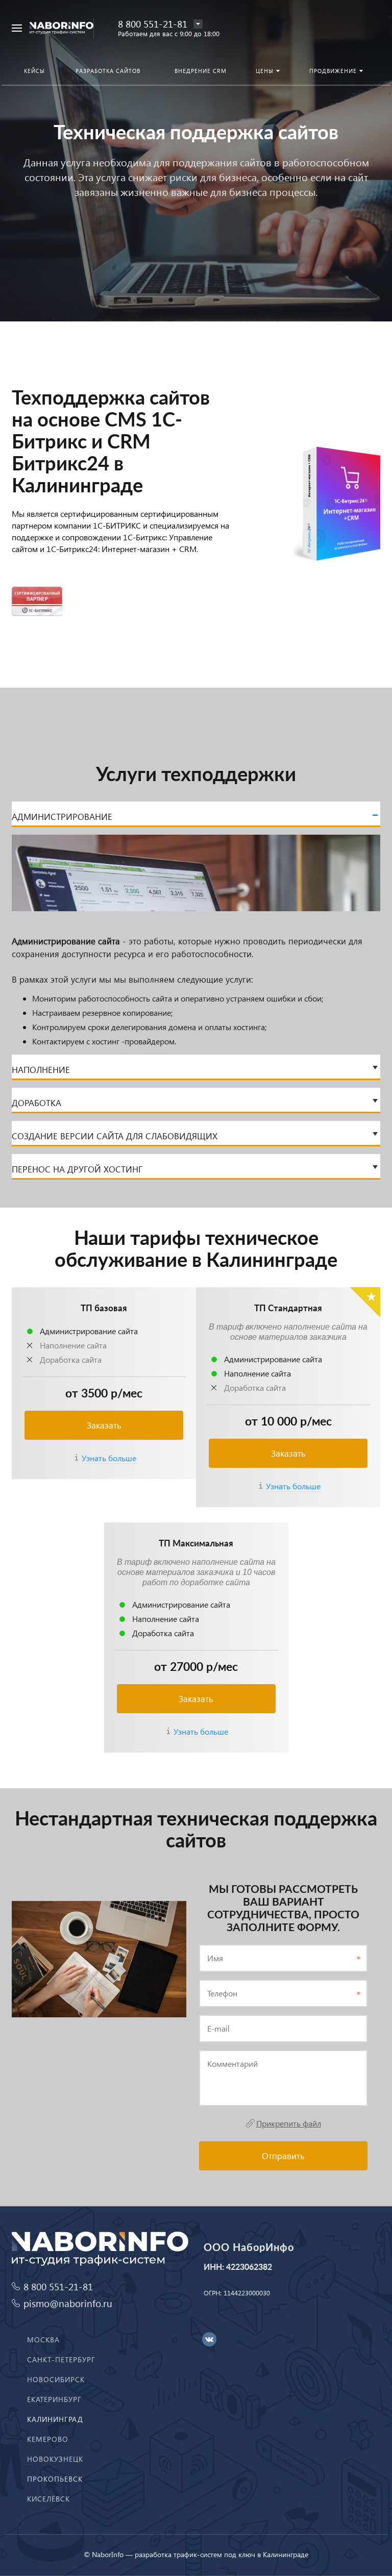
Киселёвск (48, 2499)
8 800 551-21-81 (153, 24)
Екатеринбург (54, 2399)
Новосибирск (56, 2379)
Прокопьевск (55, 2479)
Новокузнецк (55, 2459)
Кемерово (48, 2439)
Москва (43, 2340)
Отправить (283, 2156)
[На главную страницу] (62, 28)
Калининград (55, 2419)
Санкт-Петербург (61, 2359)
